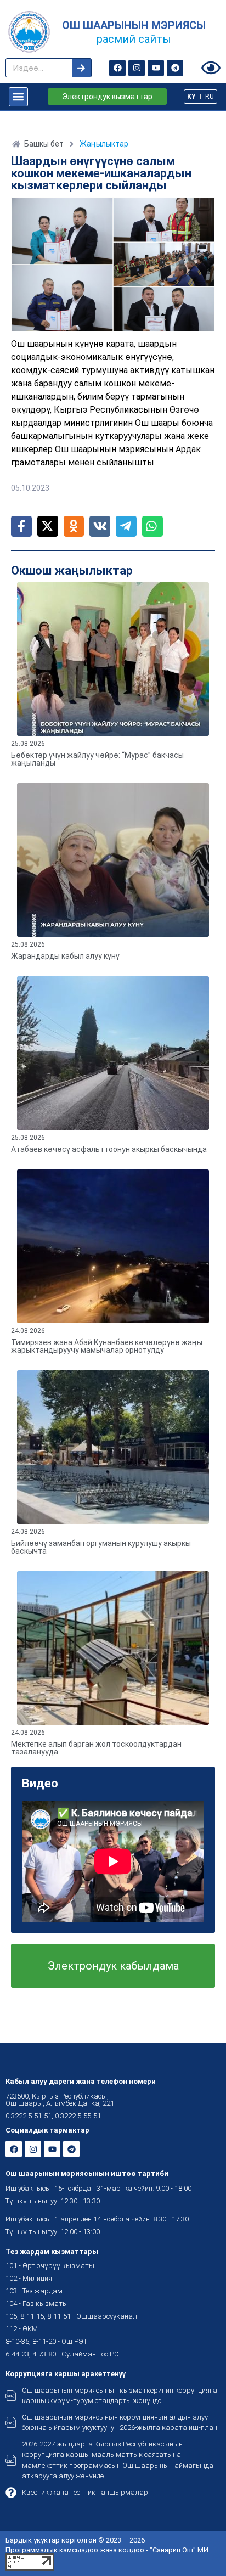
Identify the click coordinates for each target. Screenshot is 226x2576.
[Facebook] (117, 68)
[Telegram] (175, 68)
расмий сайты (134, 39)
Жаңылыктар (104, 144)
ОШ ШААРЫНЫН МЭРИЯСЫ (134, 25)
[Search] (81, 68)
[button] (18, 97)
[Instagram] (137, 68)
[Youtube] (156, 68)
